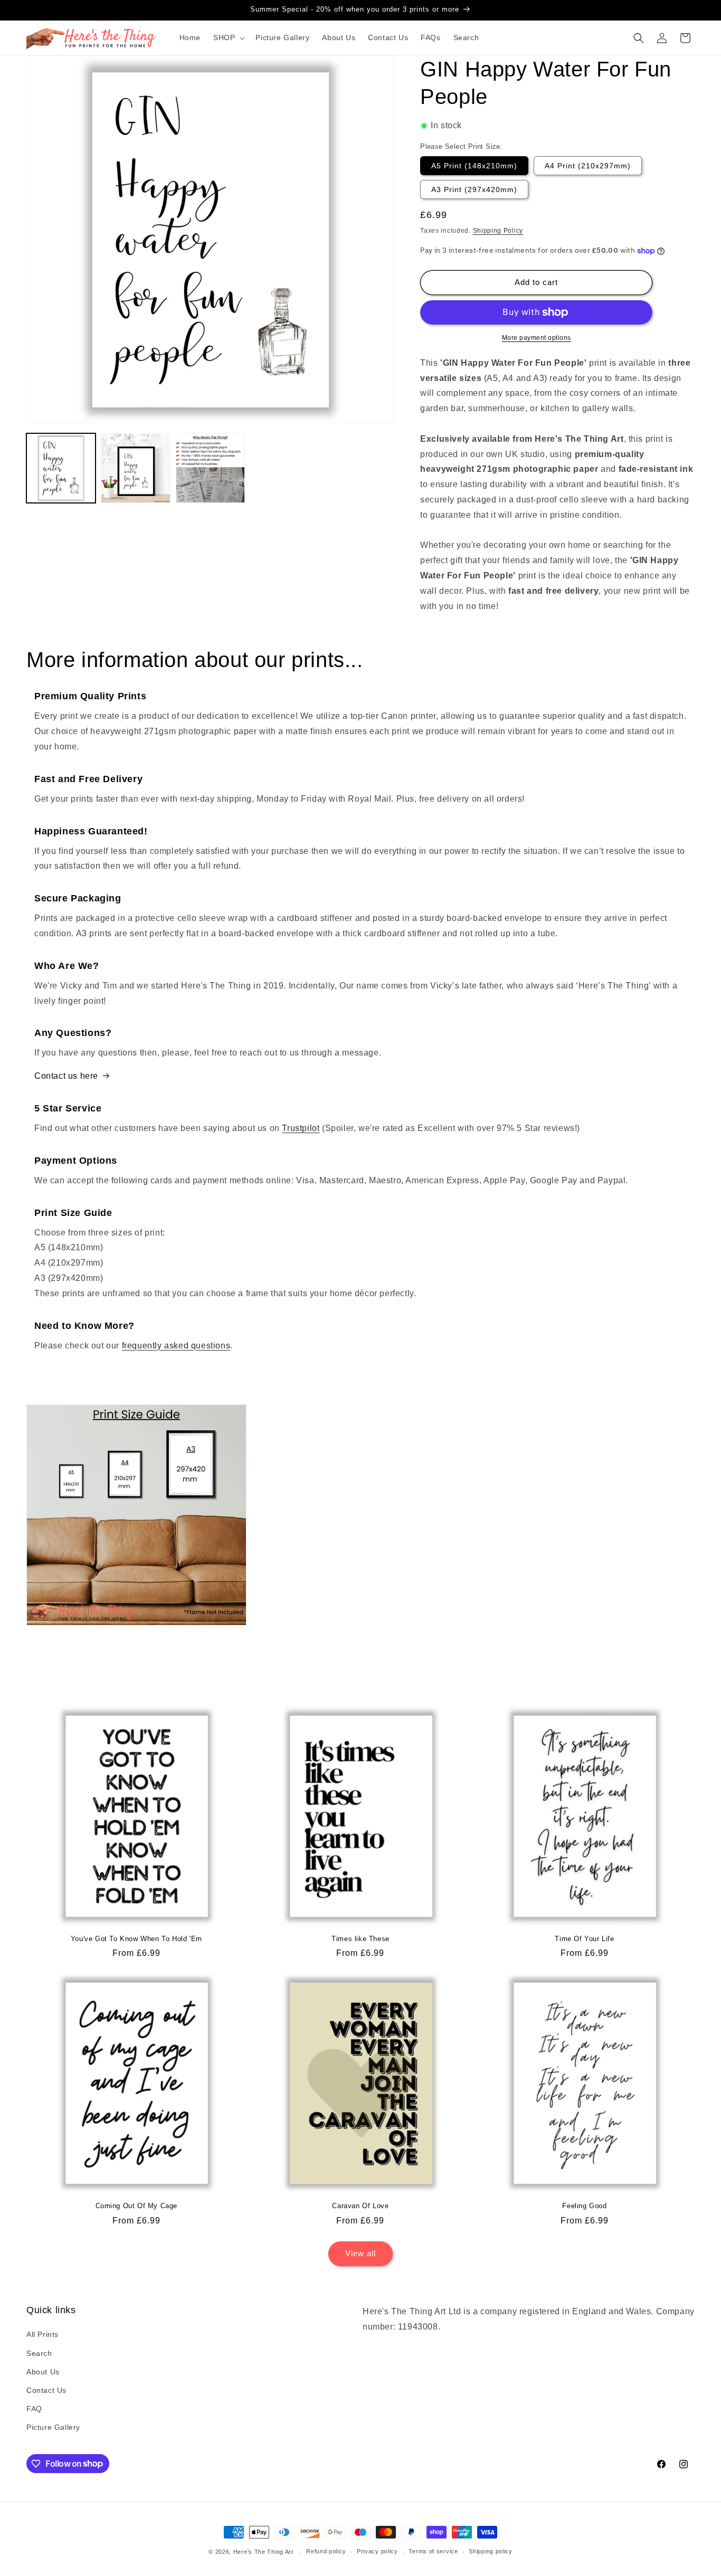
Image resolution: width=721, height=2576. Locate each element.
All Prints (42, 2334)
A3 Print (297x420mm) (474, 189)
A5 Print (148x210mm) (474, 166)
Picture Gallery (53, 2427)
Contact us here (66, 1076)
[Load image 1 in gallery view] (61, 468)
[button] (228, 37)
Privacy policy (377, 2551)
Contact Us (46, 2390)
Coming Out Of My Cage (137, 2206)
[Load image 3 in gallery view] (210, 468)
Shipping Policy (498, 231)
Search (39, 2353)
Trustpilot (301, 1128)
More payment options (537, 338)
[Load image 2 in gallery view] (135, 468)
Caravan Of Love (360, 2206)
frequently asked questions (176, 1346)
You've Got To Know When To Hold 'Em (136, 1939)
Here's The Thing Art (263, 2552)
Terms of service (433, 2551)
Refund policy (326, 2551)
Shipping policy (491, 2551)
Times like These (360, 1939)
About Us (43, 2372)
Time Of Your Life (584, 1939)
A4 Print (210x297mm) (588, 166)
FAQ (34, 2409)
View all (360, 2253)
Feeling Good (584, 2206)
